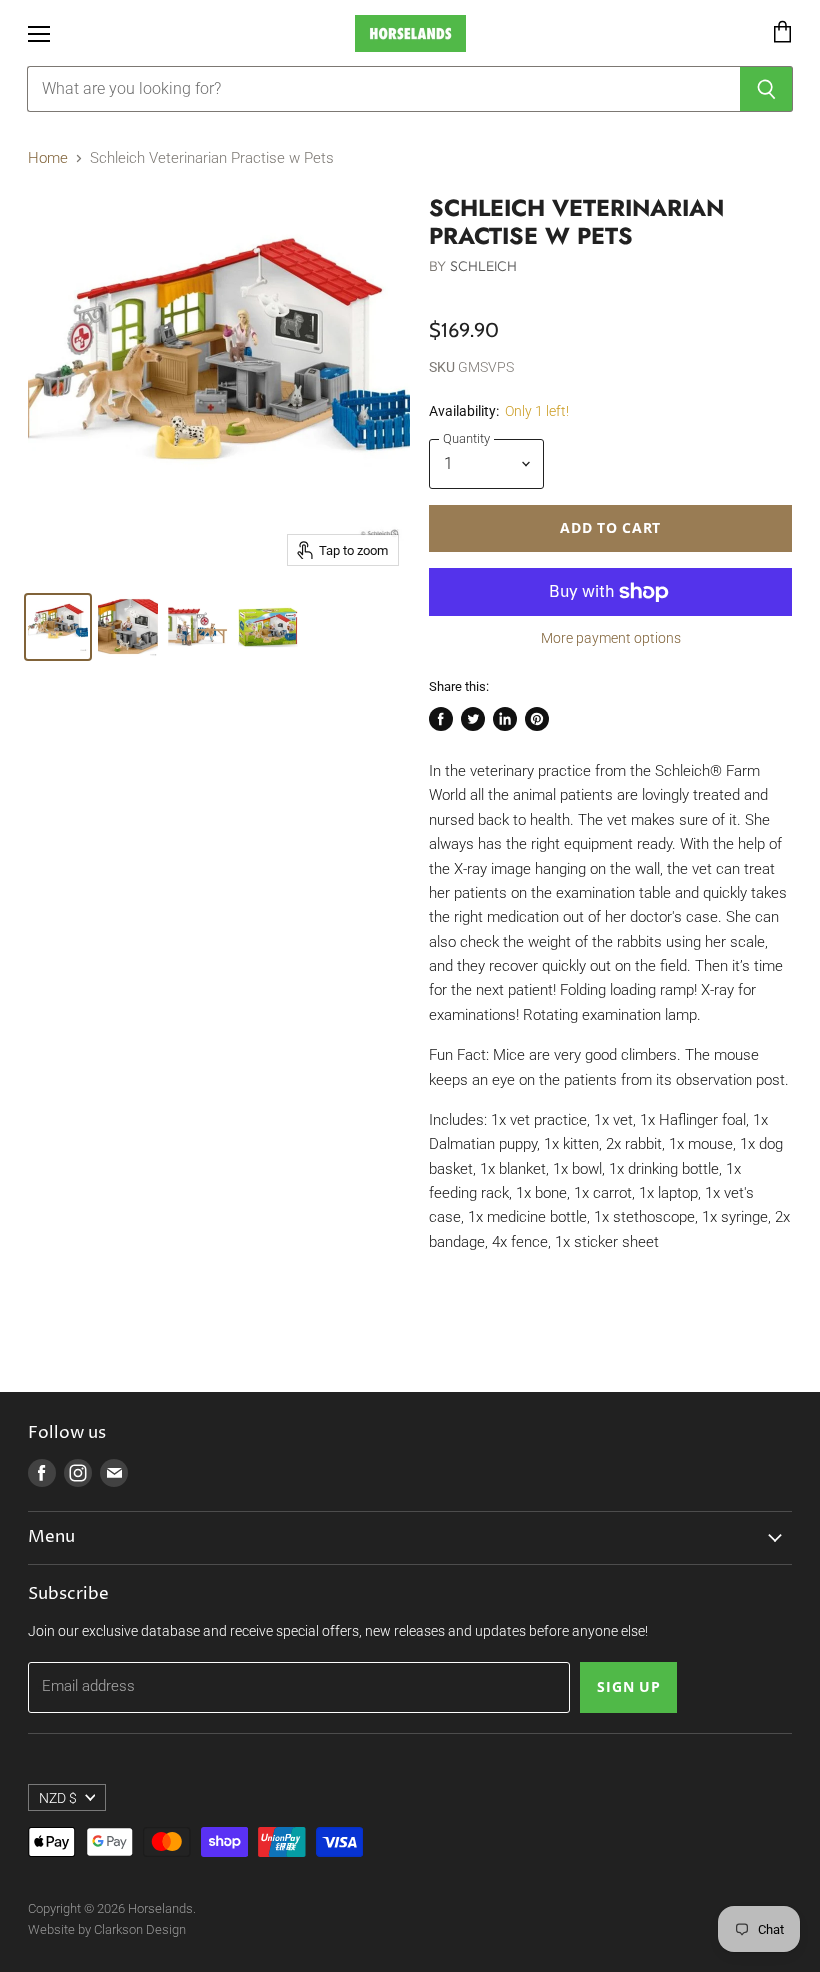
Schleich (484, 266)
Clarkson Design (140, 1929)
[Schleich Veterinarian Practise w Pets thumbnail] (58, 627)
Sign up (628, 1686)
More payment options (611, 638)
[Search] (766, 89)
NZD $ (58, 1798)
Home (48, 158)
